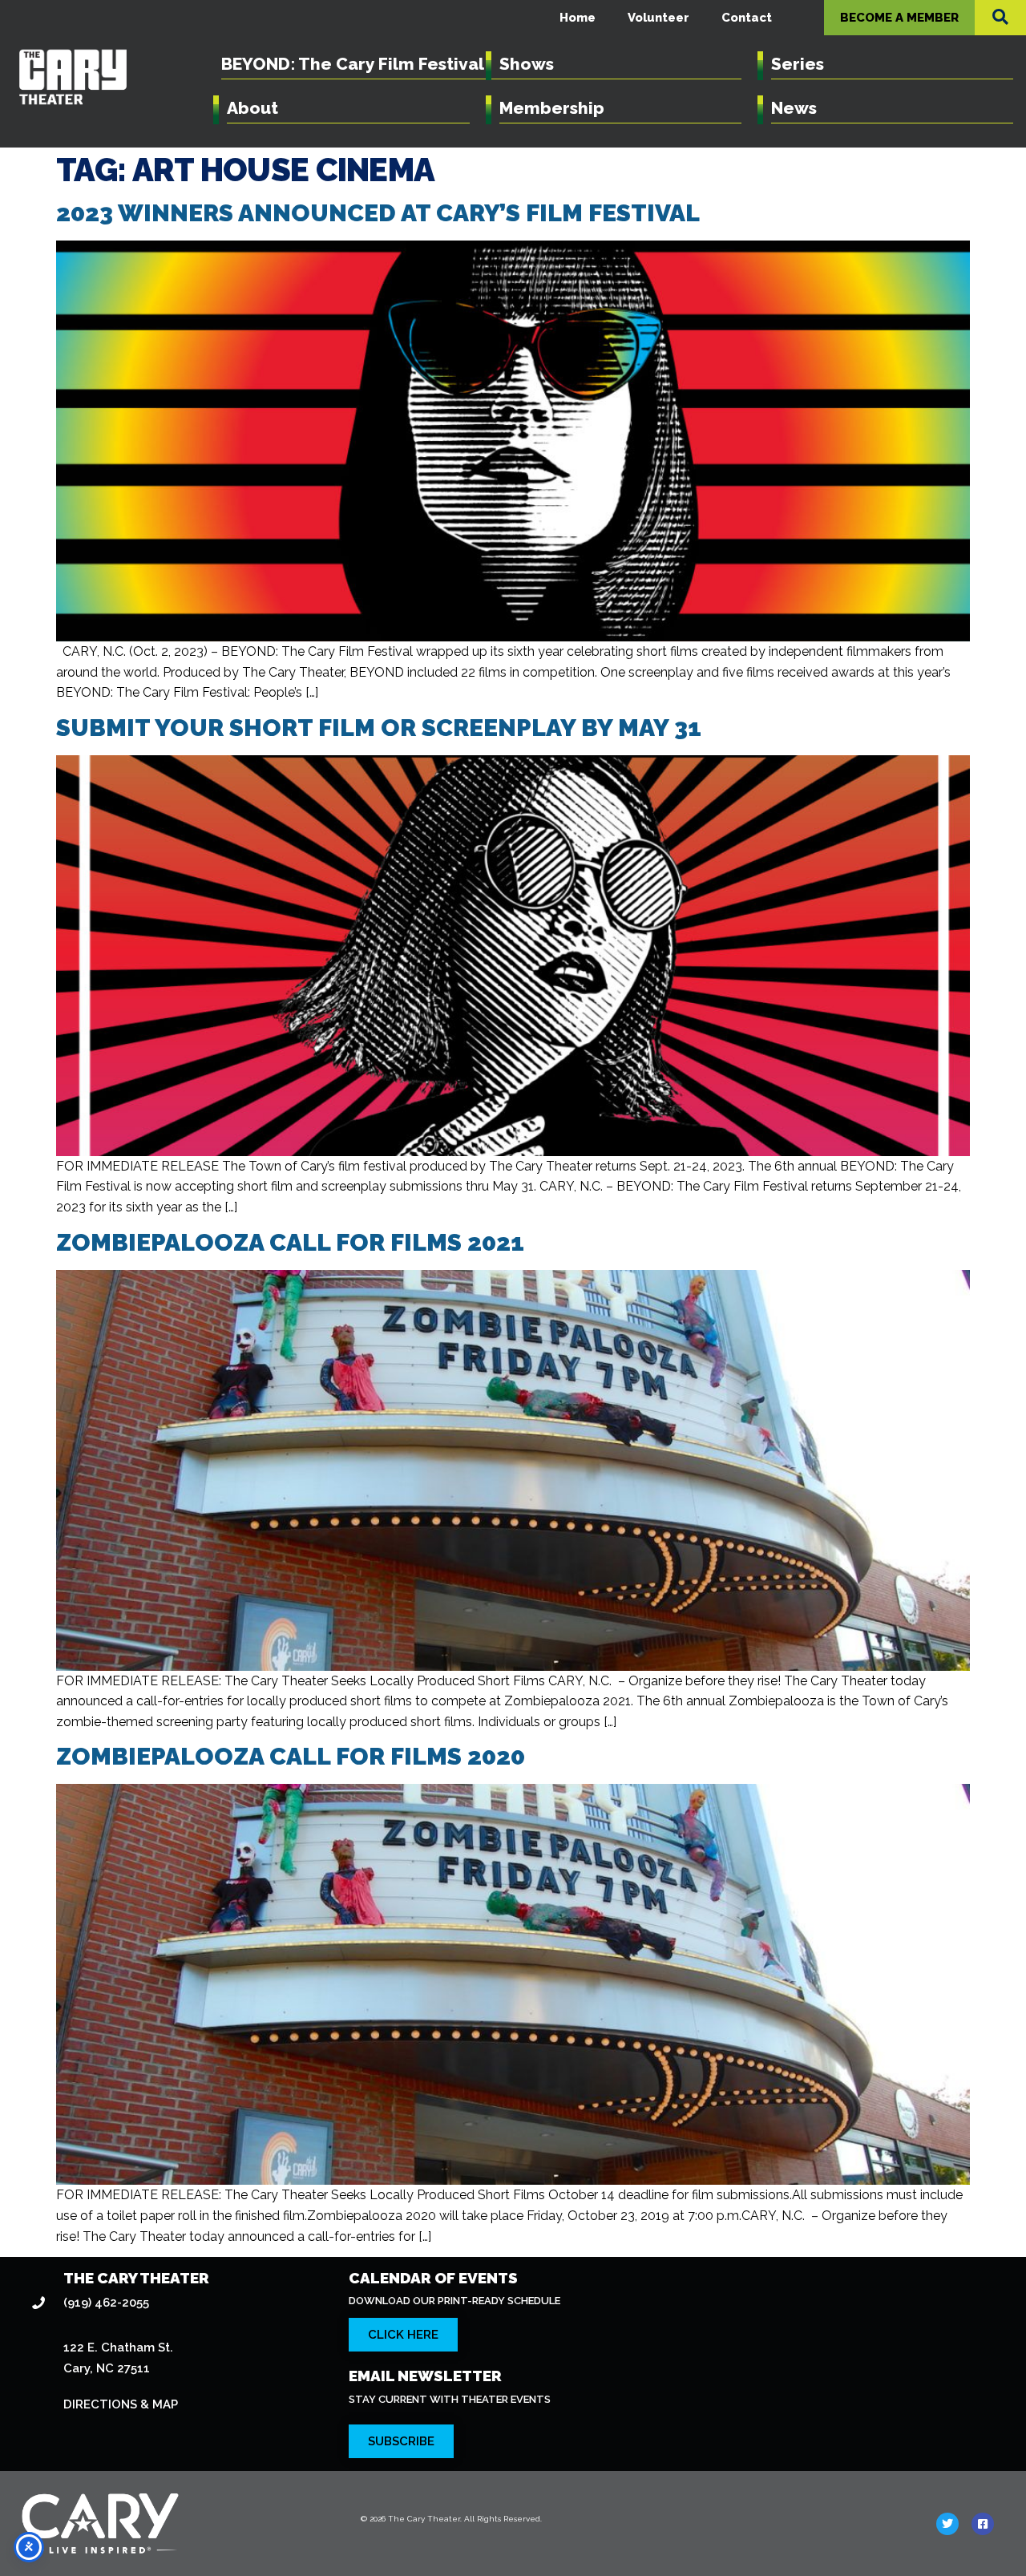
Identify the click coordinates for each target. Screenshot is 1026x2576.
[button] (1000, 17)
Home (578, 18)
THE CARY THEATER (136, 2278)
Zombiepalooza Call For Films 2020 (291, 1756)
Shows (527, 64)
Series (798, 64)
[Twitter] (947, 2524)
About (252, 108)
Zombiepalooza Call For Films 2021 (290, 1242)
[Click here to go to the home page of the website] (176, 2523)
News (794, 108)
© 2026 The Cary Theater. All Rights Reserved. (451, 2519)
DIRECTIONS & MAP (121, 2404)
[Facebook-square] (983, 2524)
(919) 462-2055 (106, 2303)
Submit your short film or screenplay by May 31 (379, 728)
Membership (552, 108)
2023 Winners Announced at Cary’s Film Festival (378, 213)
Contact (747, 18)
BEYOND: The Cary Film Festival (353, 64)
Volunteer (658, 18)
